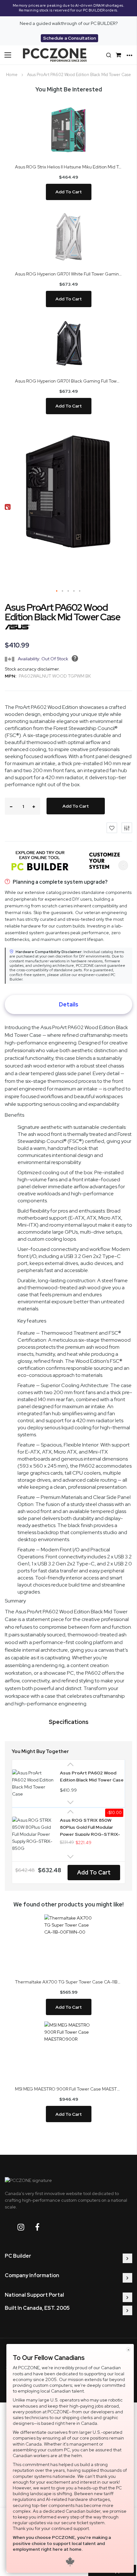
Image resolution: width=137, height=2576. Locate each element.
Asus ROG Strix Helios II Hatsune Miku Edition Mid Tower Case (68, 167)
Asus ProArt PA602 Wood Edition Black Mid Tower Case (92, 1776)
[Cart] (119, 55)
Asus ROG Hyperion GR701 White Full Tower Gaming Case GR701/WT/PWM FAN (68, 274)
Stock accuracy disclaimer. (32, 669)
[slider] (68, 8)
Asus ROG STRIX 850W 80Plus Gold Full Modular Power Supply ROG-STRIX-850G (90, 1827)
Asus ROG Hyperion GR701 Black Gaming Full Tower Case (68, 381)
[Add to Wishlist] (112, 828)
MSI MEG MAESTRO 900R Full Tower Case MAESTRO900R (68, 2089)
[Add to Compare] (127, 828)
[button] (57, 591)
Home (12, 75)
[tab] (68, 1005)
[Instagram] (26, 2227)
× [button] (128, 2350)
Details (69, 1004)
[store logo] (55, 55)
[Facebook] (42, 2227)
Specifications (69, 1722)
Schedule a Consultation (69, 38)
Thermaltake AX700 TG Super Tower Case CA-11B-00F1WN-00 (68, 1982)
